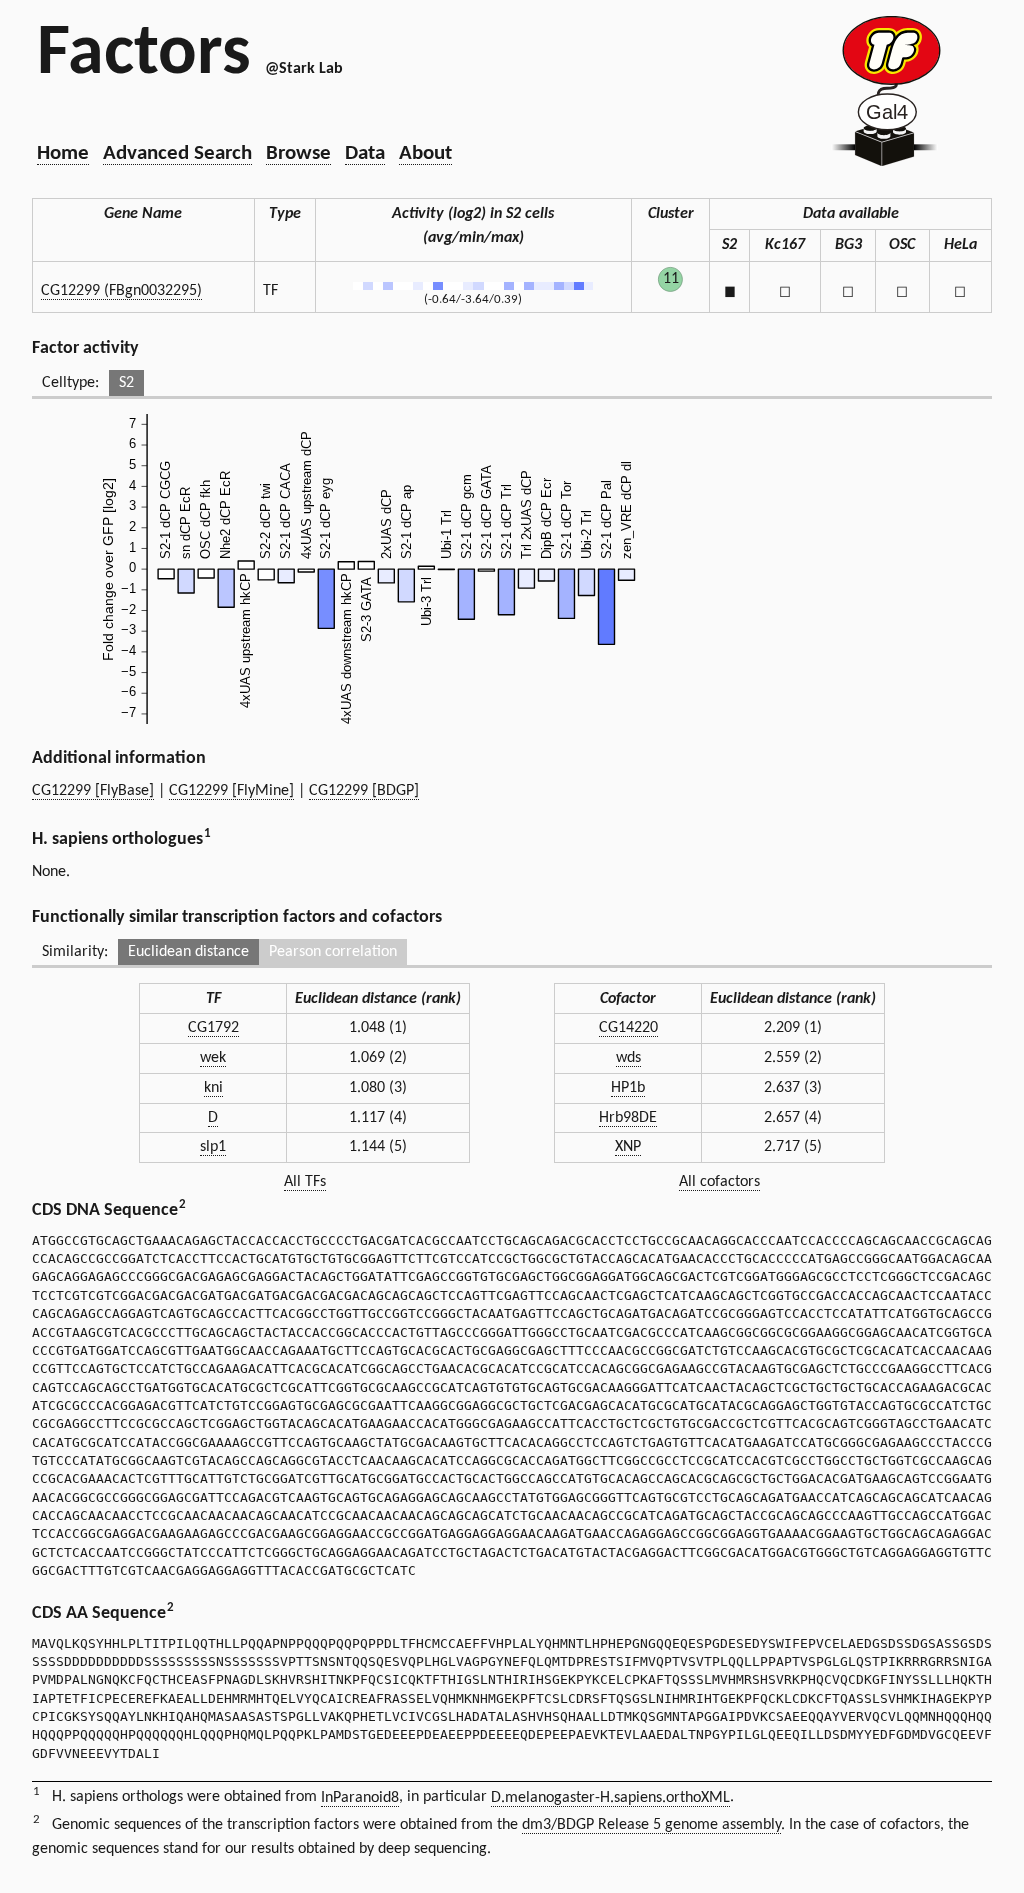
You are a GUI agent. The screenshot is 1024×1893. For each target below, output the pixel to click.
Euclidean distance (188, 952)
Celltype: (70, 383)
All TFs (305, 1182)
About (425, 153)
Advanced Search (177, 153)
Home (63, 153)
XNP (628, 1147)
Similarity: (75, 952)
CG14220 (628, 1028)
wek (213, 1058)
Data (365, 153)
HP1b (628, 1088)
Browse (298, 153)
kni (213, 1088)
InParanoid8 (360, 1798)
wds (628, 1058)
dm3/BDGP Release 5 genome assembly (651, 1825)
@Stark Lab (304, 69)
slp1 (213, 1147)
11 (671, 279)
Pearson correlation (333, 952)
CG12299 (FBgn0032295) (121, 291)
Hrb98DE (628, 1118)
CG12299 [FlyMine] (231, 791)
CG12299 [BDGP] (364, 791)
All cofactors (719, 1182)
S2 (126, 383)
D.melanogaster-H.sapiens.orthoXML (610, 1798)
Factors (144, 55)
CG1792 (213, 1028)
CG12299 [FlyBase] (93, 791)
